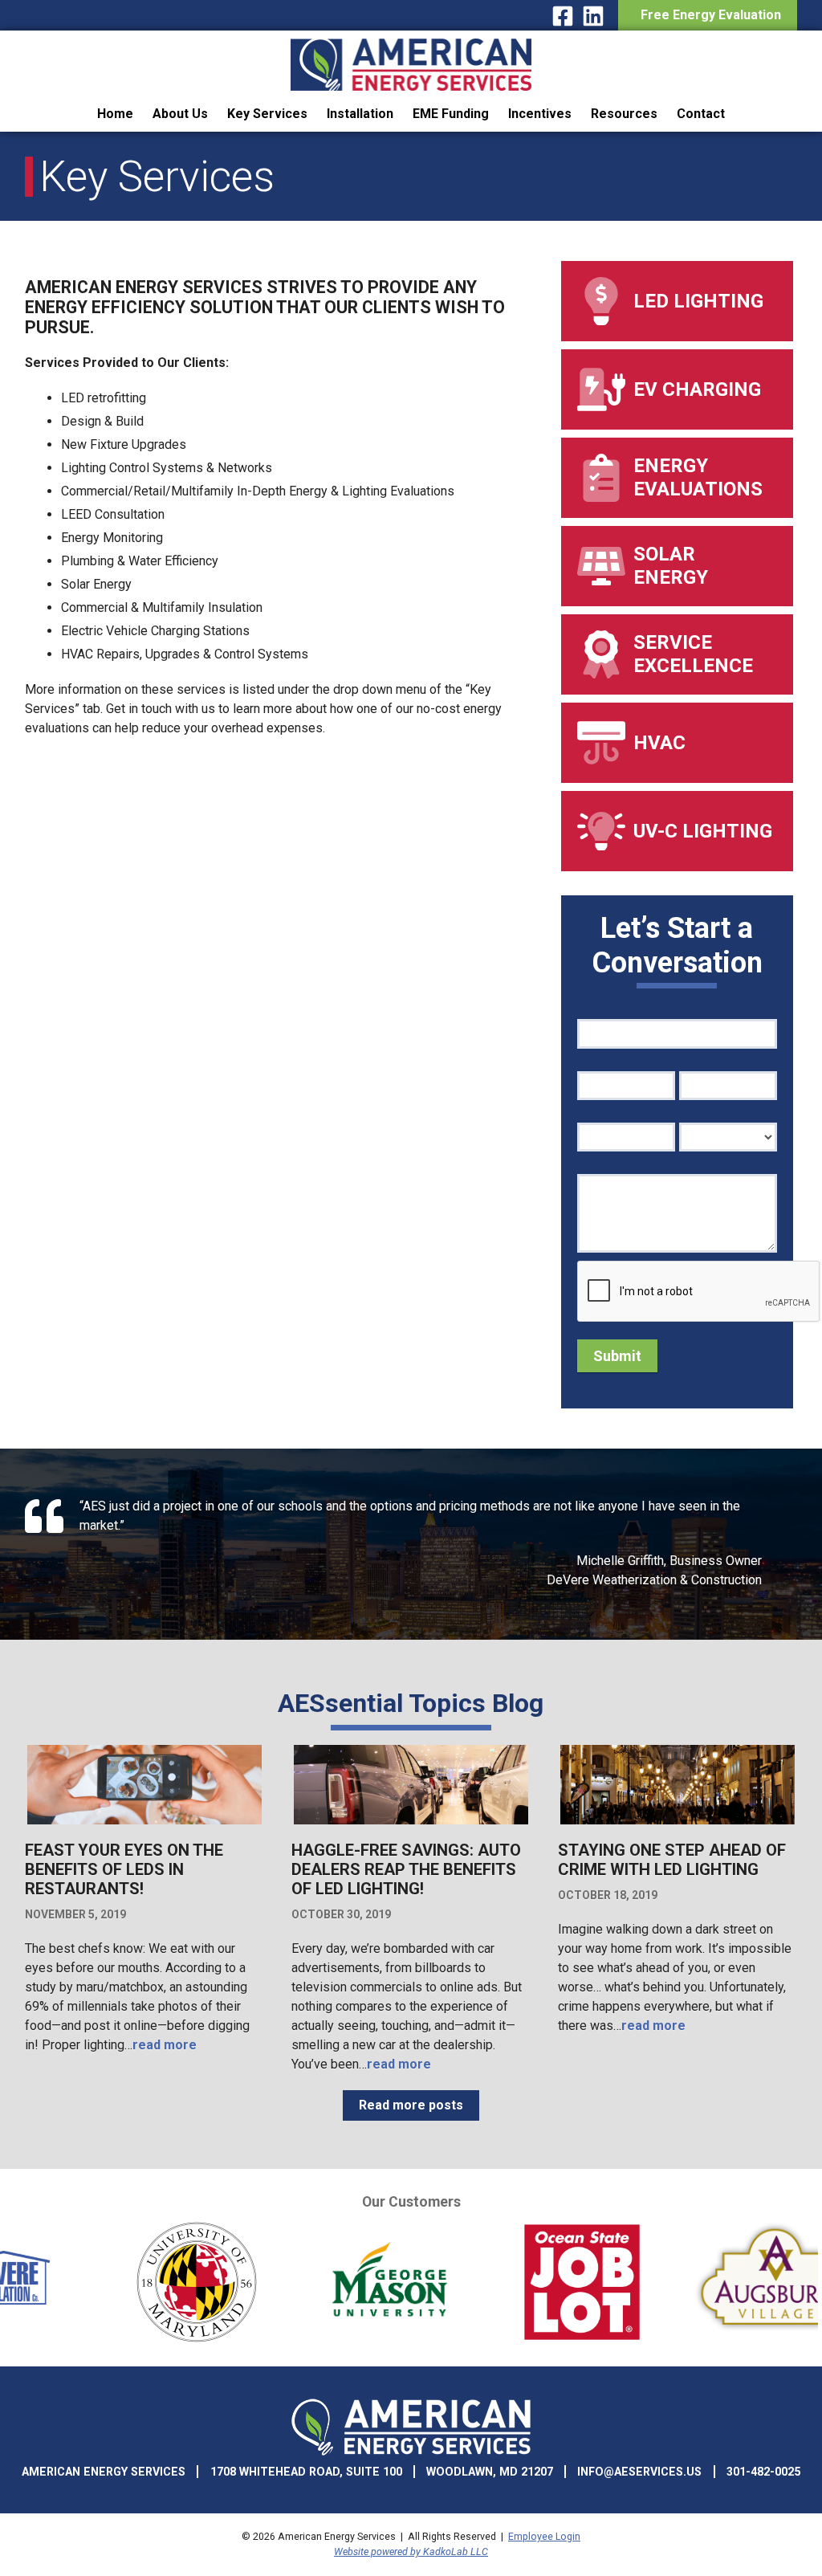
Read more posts (411, 2105)
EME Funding (451, 114)
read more (165, 2045)
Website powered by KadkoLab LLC (411, 2552)
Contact (701, 114)
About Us (180, 114)
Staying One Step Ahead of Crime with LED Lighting (672, 1860)
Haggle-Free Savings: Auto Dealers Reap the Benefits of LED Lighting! (406, 1869)
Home (115, 114)
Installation (360, 114)
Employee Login (544, 2536)
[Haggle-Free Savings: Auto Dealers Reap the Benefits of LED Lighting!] (411, 1822)
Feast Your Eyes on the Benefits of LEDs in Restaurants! (124, 1869)
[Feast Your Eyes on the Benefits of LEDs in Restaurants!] (144, 1822)
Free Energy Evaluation (708, 15)
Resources (624, 114)
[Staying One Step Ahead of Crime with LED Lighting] (678, 1822)
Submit (617, 1356)
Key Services (267, 114)
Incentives (540, 114)
